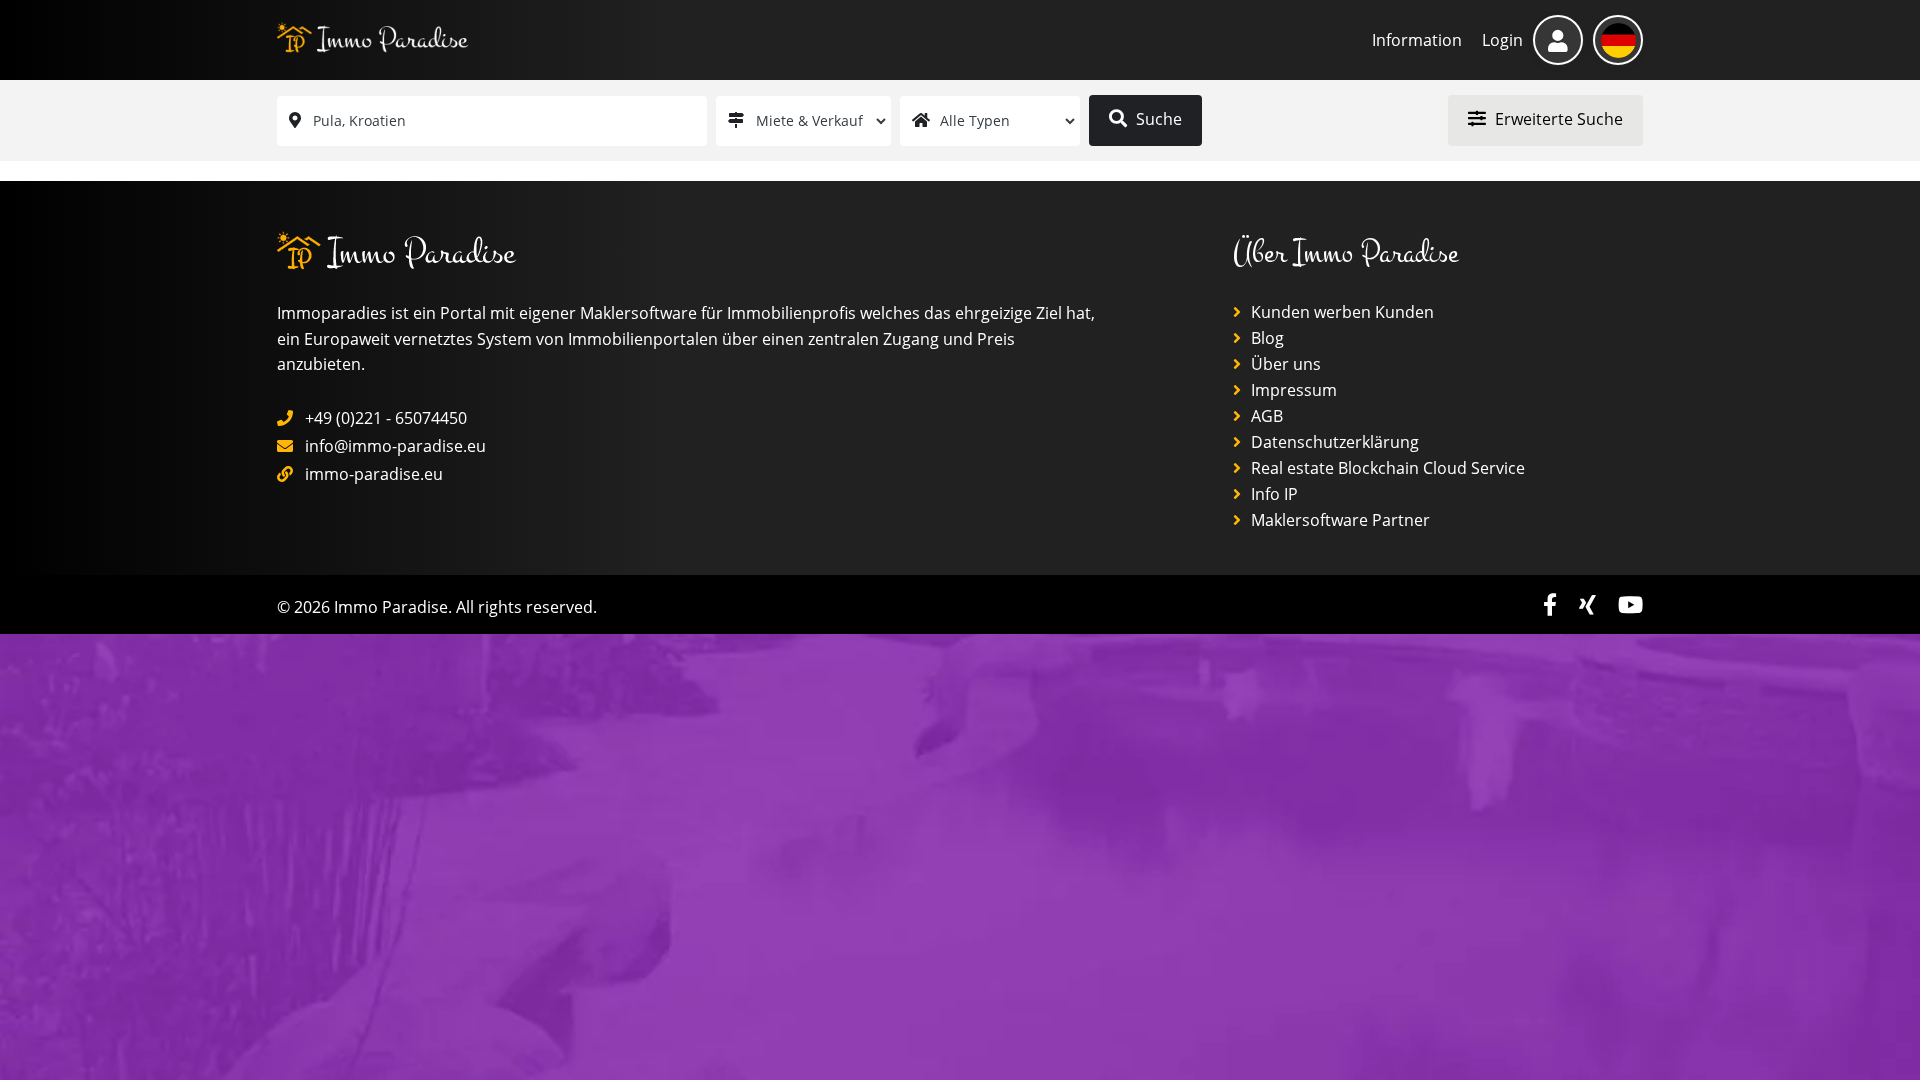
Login (1502, 40)
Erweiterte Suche (1557, 119)
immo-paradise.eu (374, 474)
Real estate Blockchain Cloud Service (1386, 468)
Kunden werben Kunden (1340, 312)
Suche (1157, 119)
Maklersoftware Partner (1338, 520)
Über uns (1284, 364)
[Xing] (1590, 604)
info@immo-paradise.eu (395, 446)
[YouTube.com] (1630, 604)
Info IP (1272, 494)
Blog (1265, 338)
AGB (1265, 416)
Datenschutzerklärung (1333, 442)
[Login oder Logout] (1558, 40)
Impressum (1292, 390)
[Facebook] (1553, 604)
